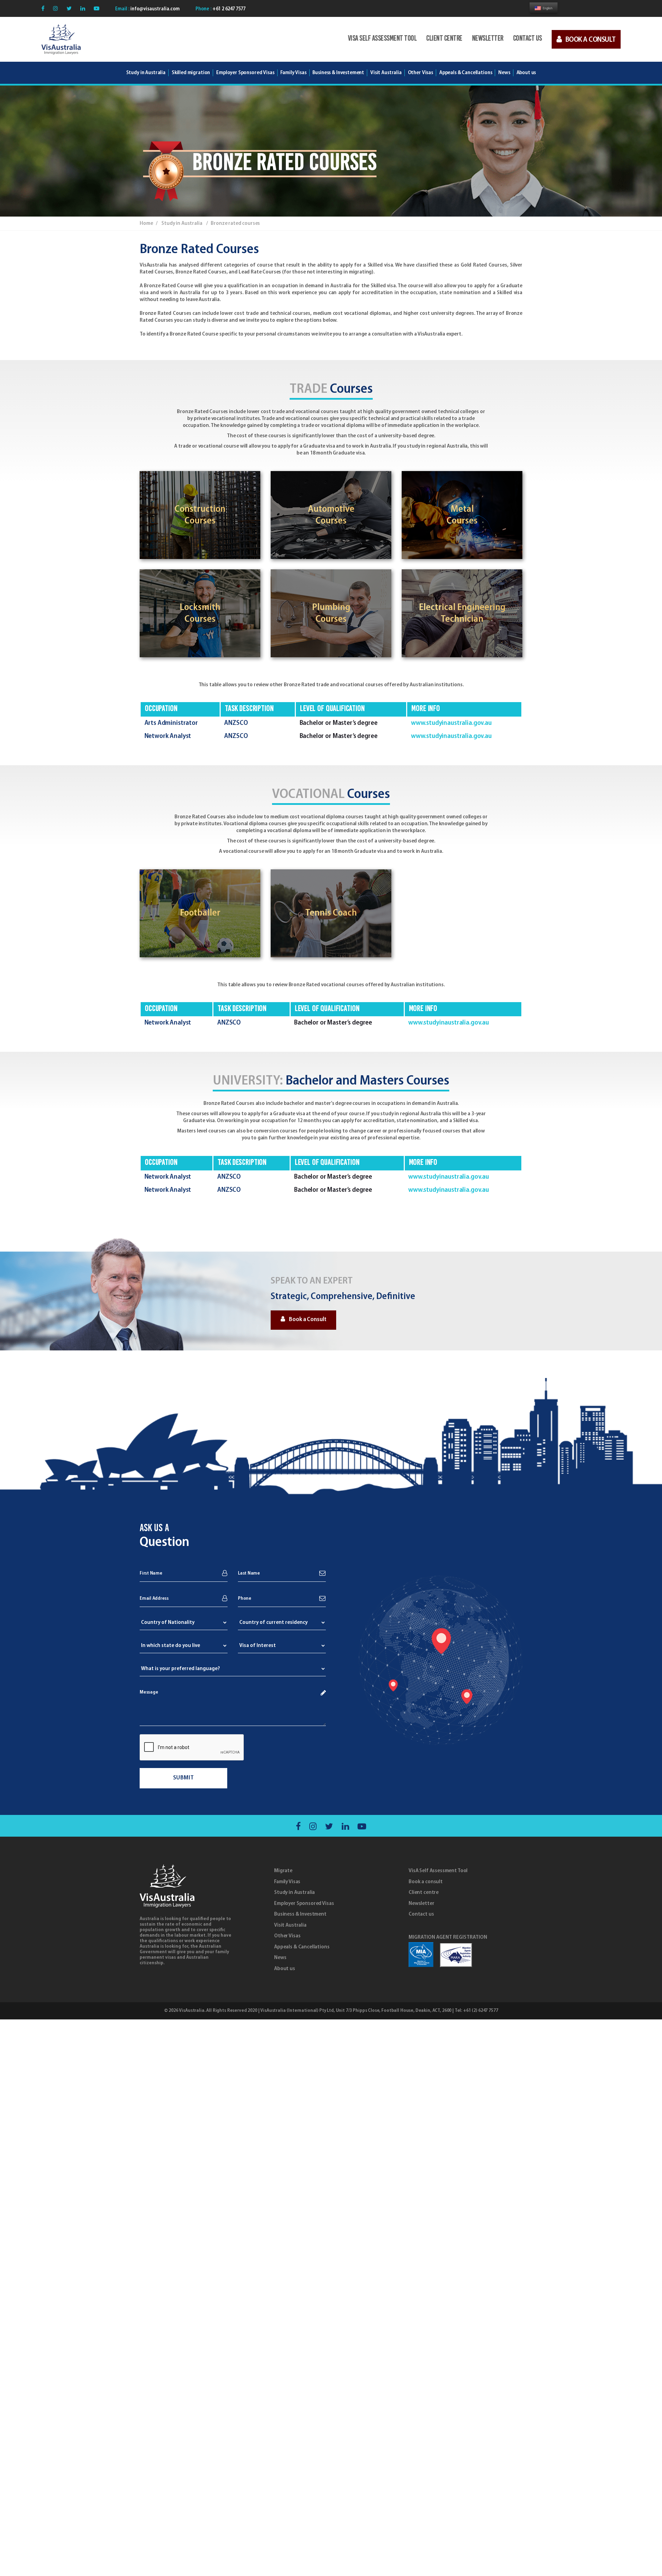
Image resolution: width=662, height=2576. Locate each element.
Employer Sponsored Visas (245, 73)
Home (146, 223)
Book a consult (426, 1882)
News (280, 1958)
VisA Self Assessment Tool (382, 39)
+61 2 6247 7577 (228, 9)
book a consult (591, 40)
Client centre (444, 39)
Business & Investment (300, 1914)
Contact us (528, 39)
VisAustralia (192, 2011)
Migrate (283, 1871)
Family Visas (287, 1882)
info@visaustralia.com (154, 9)
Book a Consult (308, 1320)
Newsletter (488, 39)
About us (285, 1969)
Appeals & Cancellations (302, 1947)
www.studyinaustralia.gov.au (451, 723)
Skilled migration (191, 73)
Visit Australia (386, 73)
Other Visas (287, 1936)
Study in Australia (146, 73)
